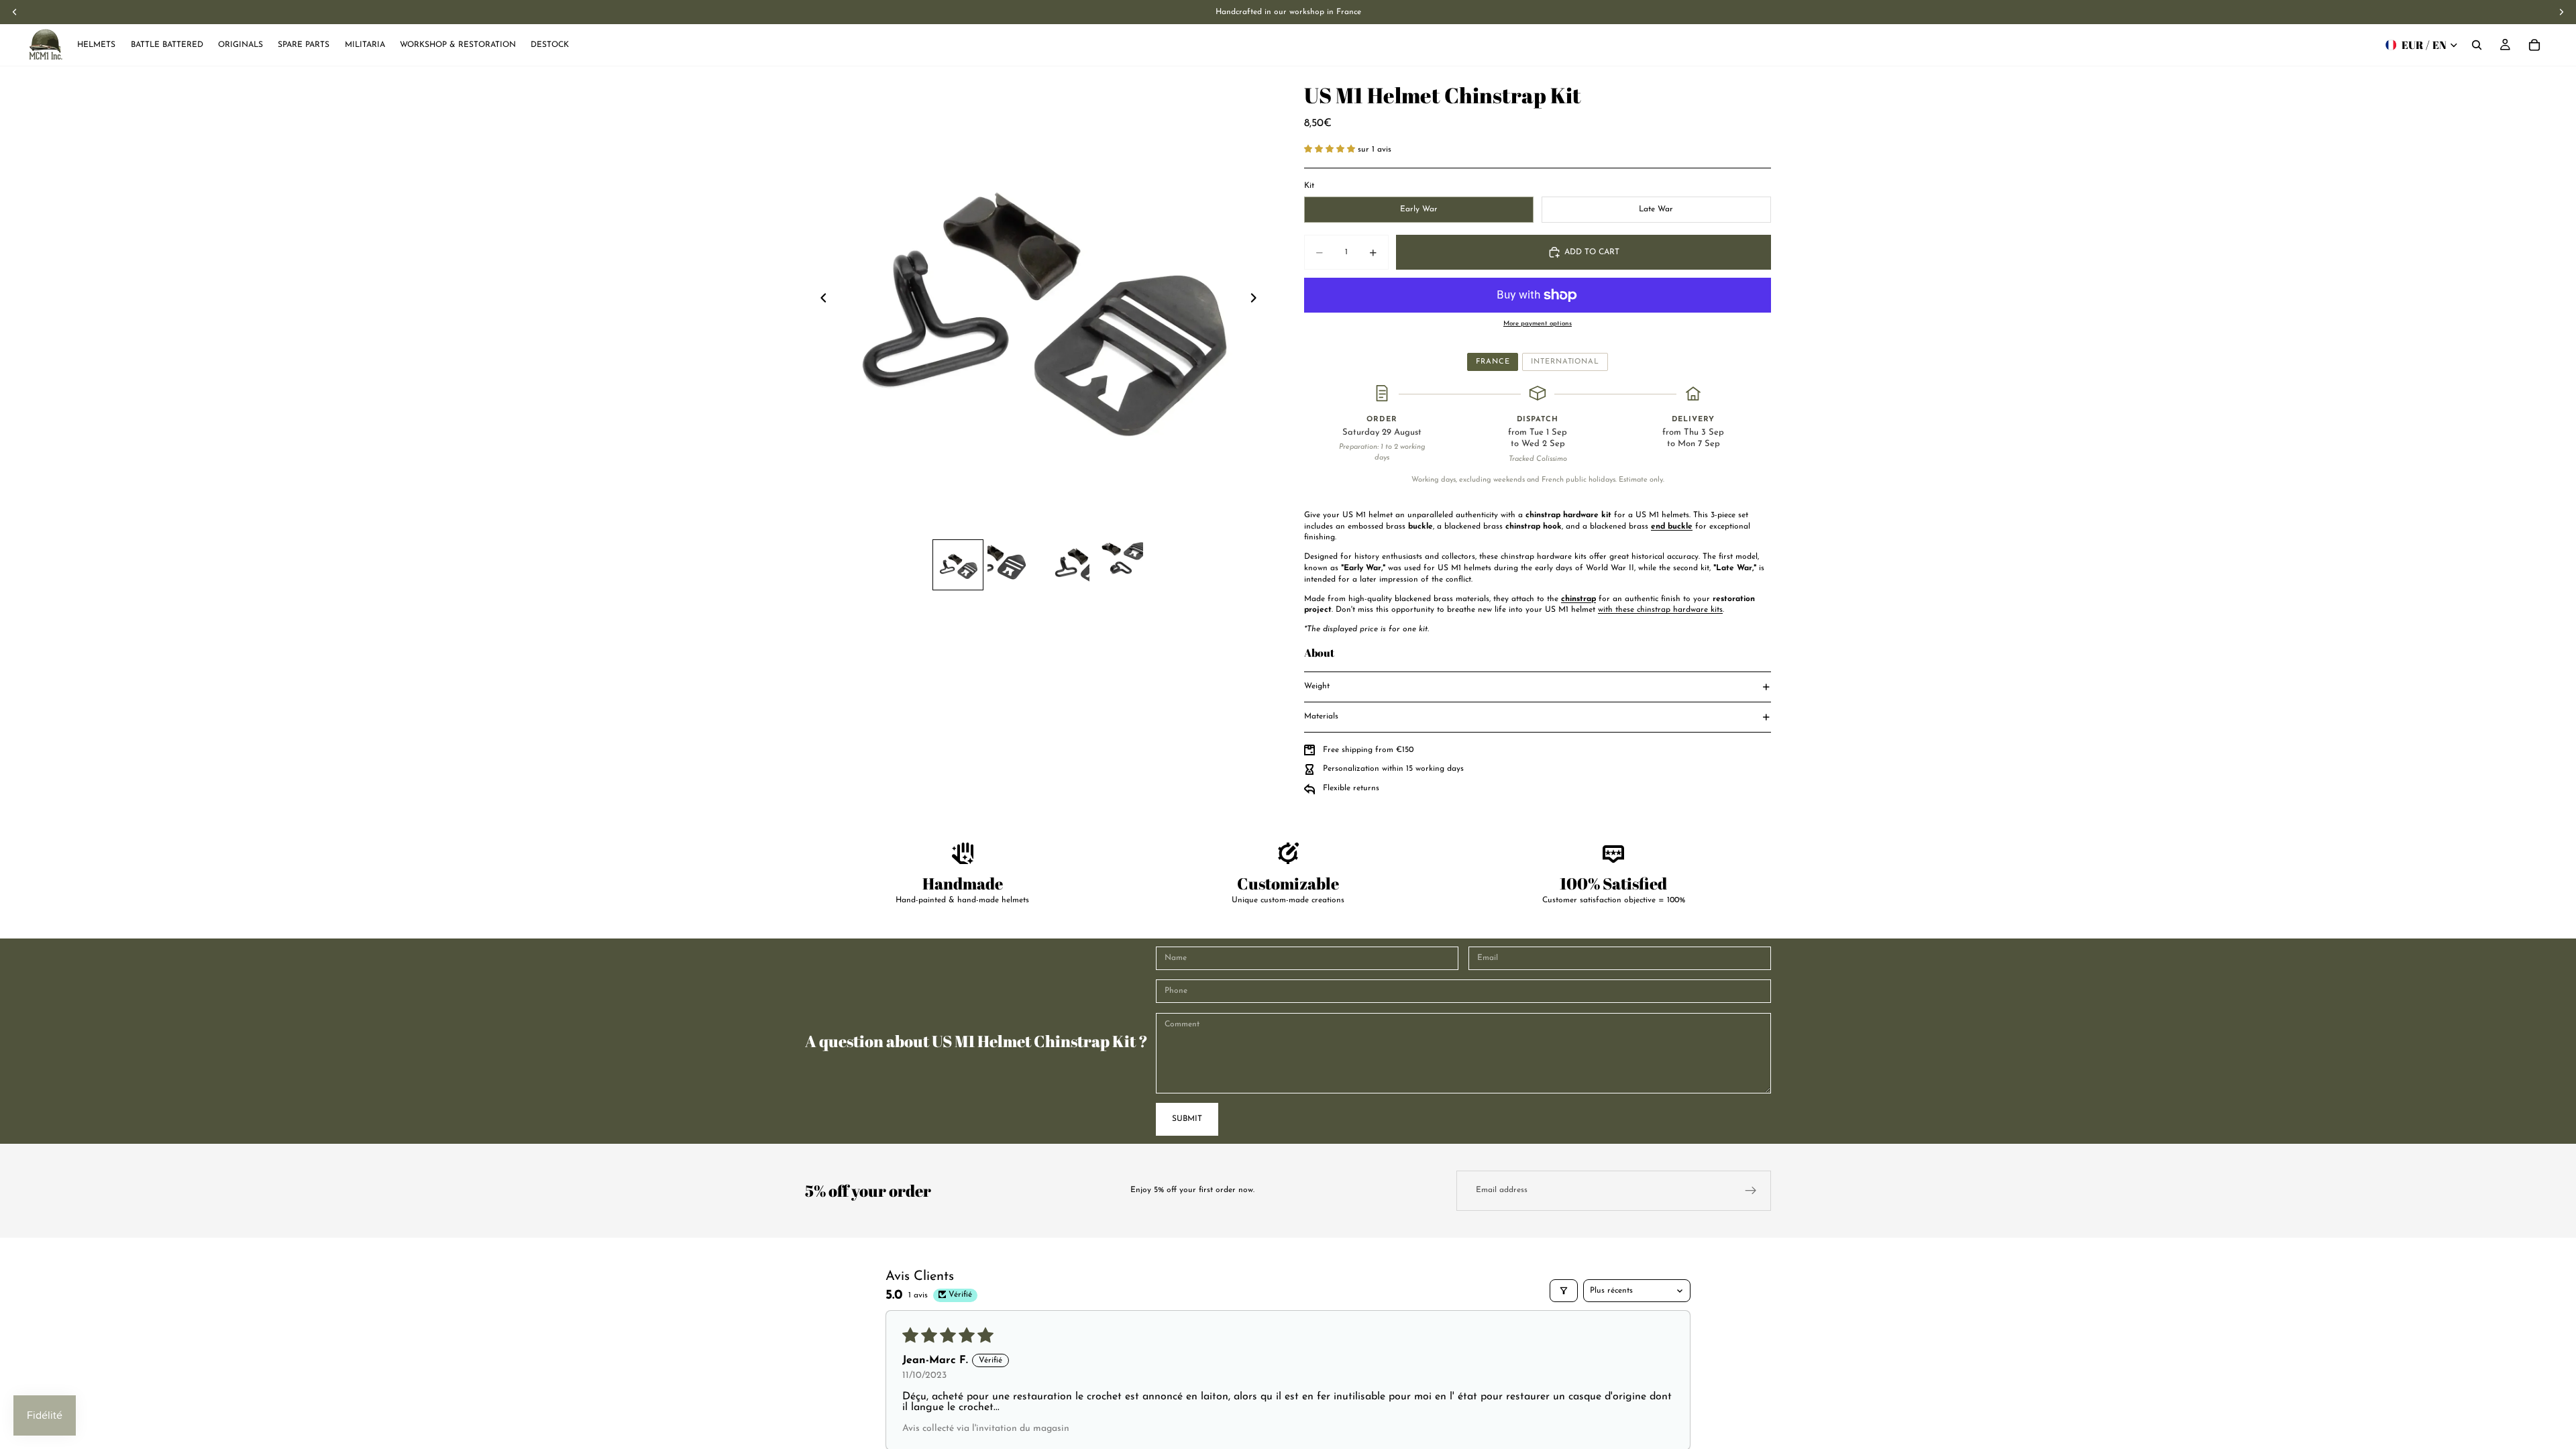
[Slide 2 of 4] (1012, 565)
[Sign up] (1751, 1191)
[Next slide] (1257, 300)
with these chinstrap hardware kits (1660, 610)
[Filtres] (1564, 1291)
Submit (1187, 1119)
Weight (1317, 686)
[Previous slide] (820, 300)
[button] (1331, 150)
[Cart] (2534, 45)
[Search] (2477, 45)
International (1565, 362)
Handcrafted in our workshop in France (1288, 12)
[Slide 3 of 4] (1065, 565)
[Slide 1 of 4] (958, 565)
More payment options (1538, 324)
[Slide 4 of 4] (1119, 565)
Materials (1321, 716)
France (1493, 362)
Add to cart (1592, 252)
